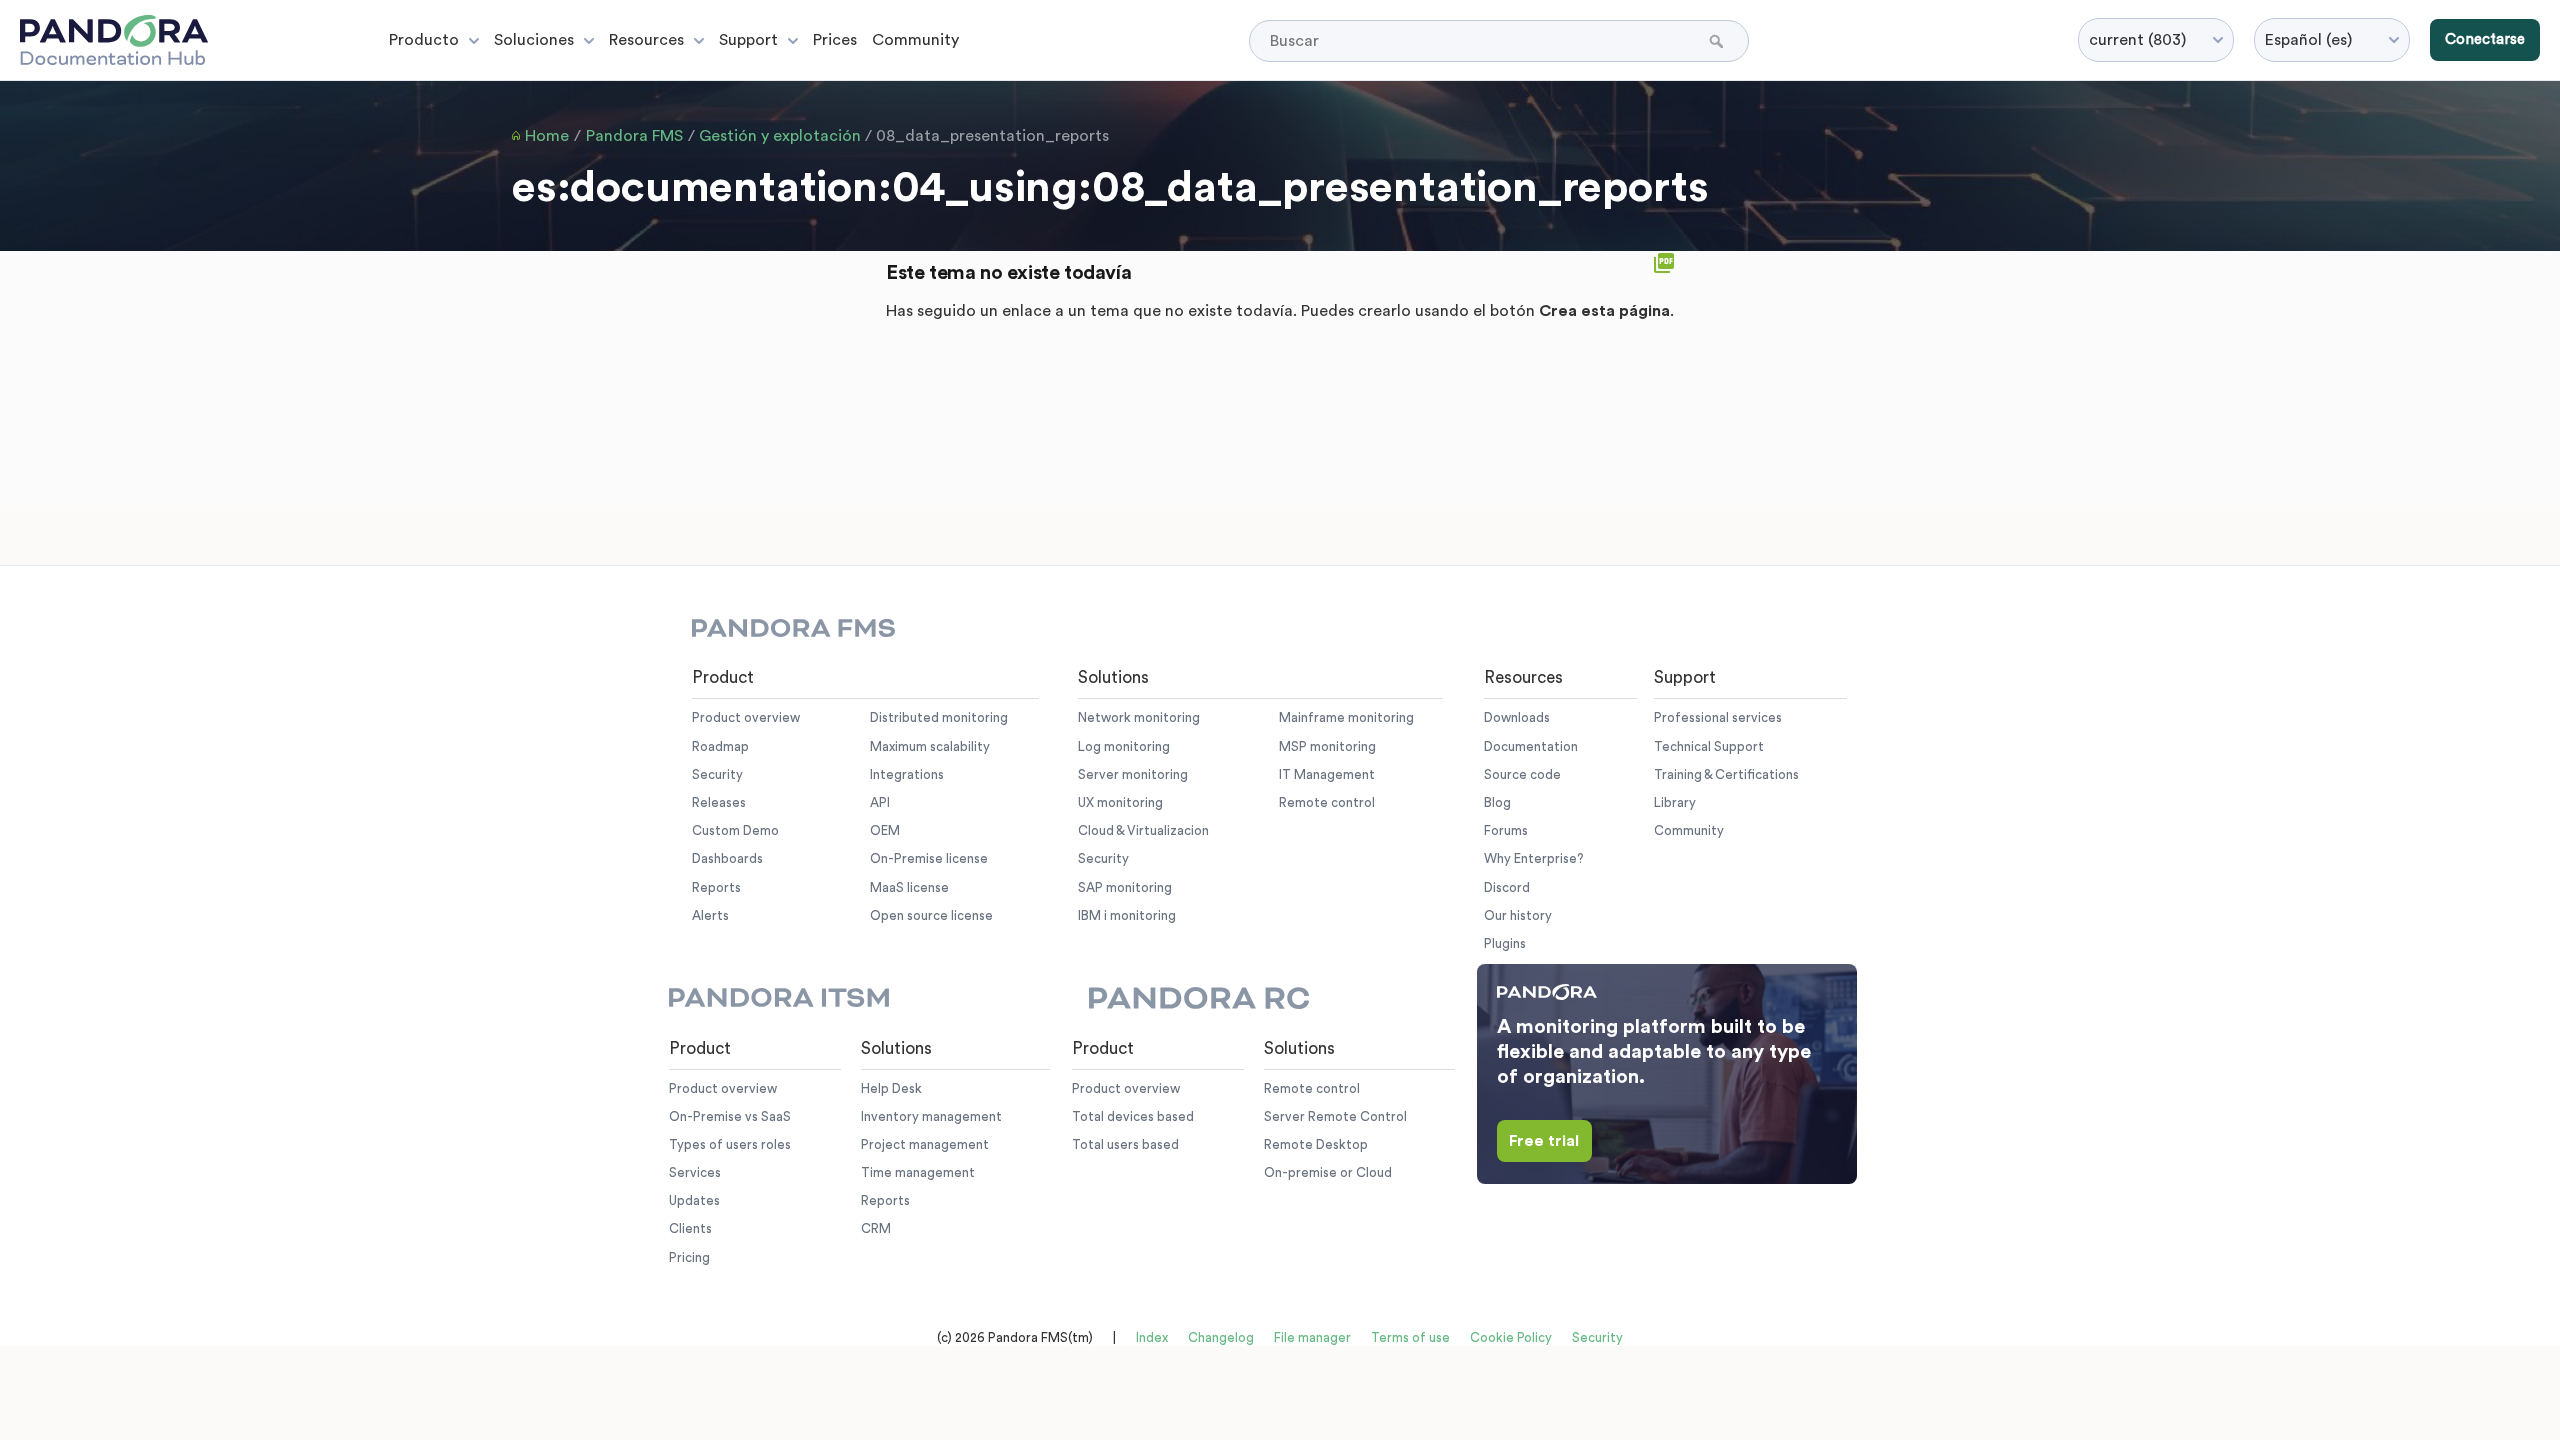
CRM (876, 1228)
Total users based (1125, 1144)
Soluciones (534, 40)
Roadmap (720, 746)
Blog (1497, 802)
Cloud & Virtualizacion (1143, 830)
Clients (690, 1228)
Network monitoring (1139, 717)
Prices (835, 40)
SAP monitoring (1125, 887)
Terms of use (1410, 1337)
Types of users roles (730, 1144)
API (880, 802)
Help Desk (891, 1088)
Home (547, 136)
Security (717, 774)
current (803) (2137, 40)
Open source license (931, 915)
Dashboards (727, 858)
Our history (1518, 915)
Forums (1506, 830)
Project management (925, 1144)
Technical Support (1709, 746)
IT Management (1327, 774)
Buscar (1718, 41)
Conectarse (2485, 39)
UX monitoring (1120, 802)
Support (748, 40)
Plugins (1505, 943)
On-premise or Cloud (1328, 1172)
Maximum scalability (930, 746)
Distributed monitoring (939, 717)
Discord (1507, 887)
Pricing (689, 1257)
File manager (1312, 1337)
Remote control (1327, 802)
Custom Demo (735, 830)
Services (695, 1172)
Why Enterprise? (1534, 858)
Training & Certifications (1726, 774)
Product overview (746, 717)
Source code (1522, 774)
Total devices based (1133, 1116)
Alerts (710, 915)
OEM (885, 830)
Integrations (907, 774)
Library (1675, 802)
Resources (646, 40)
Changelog (1221, 1337)
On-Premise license (929, 858)
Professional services (1718, 717)
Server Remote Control (1335, 1116)
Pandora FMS (634, 136)
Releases (719, 802)
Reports (716, 887)
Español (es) (2308, 40)
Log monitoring (1124, 746)
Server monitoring (1133, 774)
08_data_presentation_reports (992, 136)
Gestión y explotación (780, 136)
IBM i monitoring (1127, 915)
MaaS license (909, 887)
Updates (694, 1200)
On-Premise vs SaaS (730, 1116)
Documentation (1531, 746)
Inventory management (931, 1116)
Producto (424, 40)
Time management (918, 1172)
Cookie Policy (1511, 1337)
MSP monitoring (1327, 746)
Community (915, 40)
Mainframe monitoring (1346, 717)
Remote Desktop (1316, 1144)
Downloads (1517, 717)
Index (1152, 1337)
